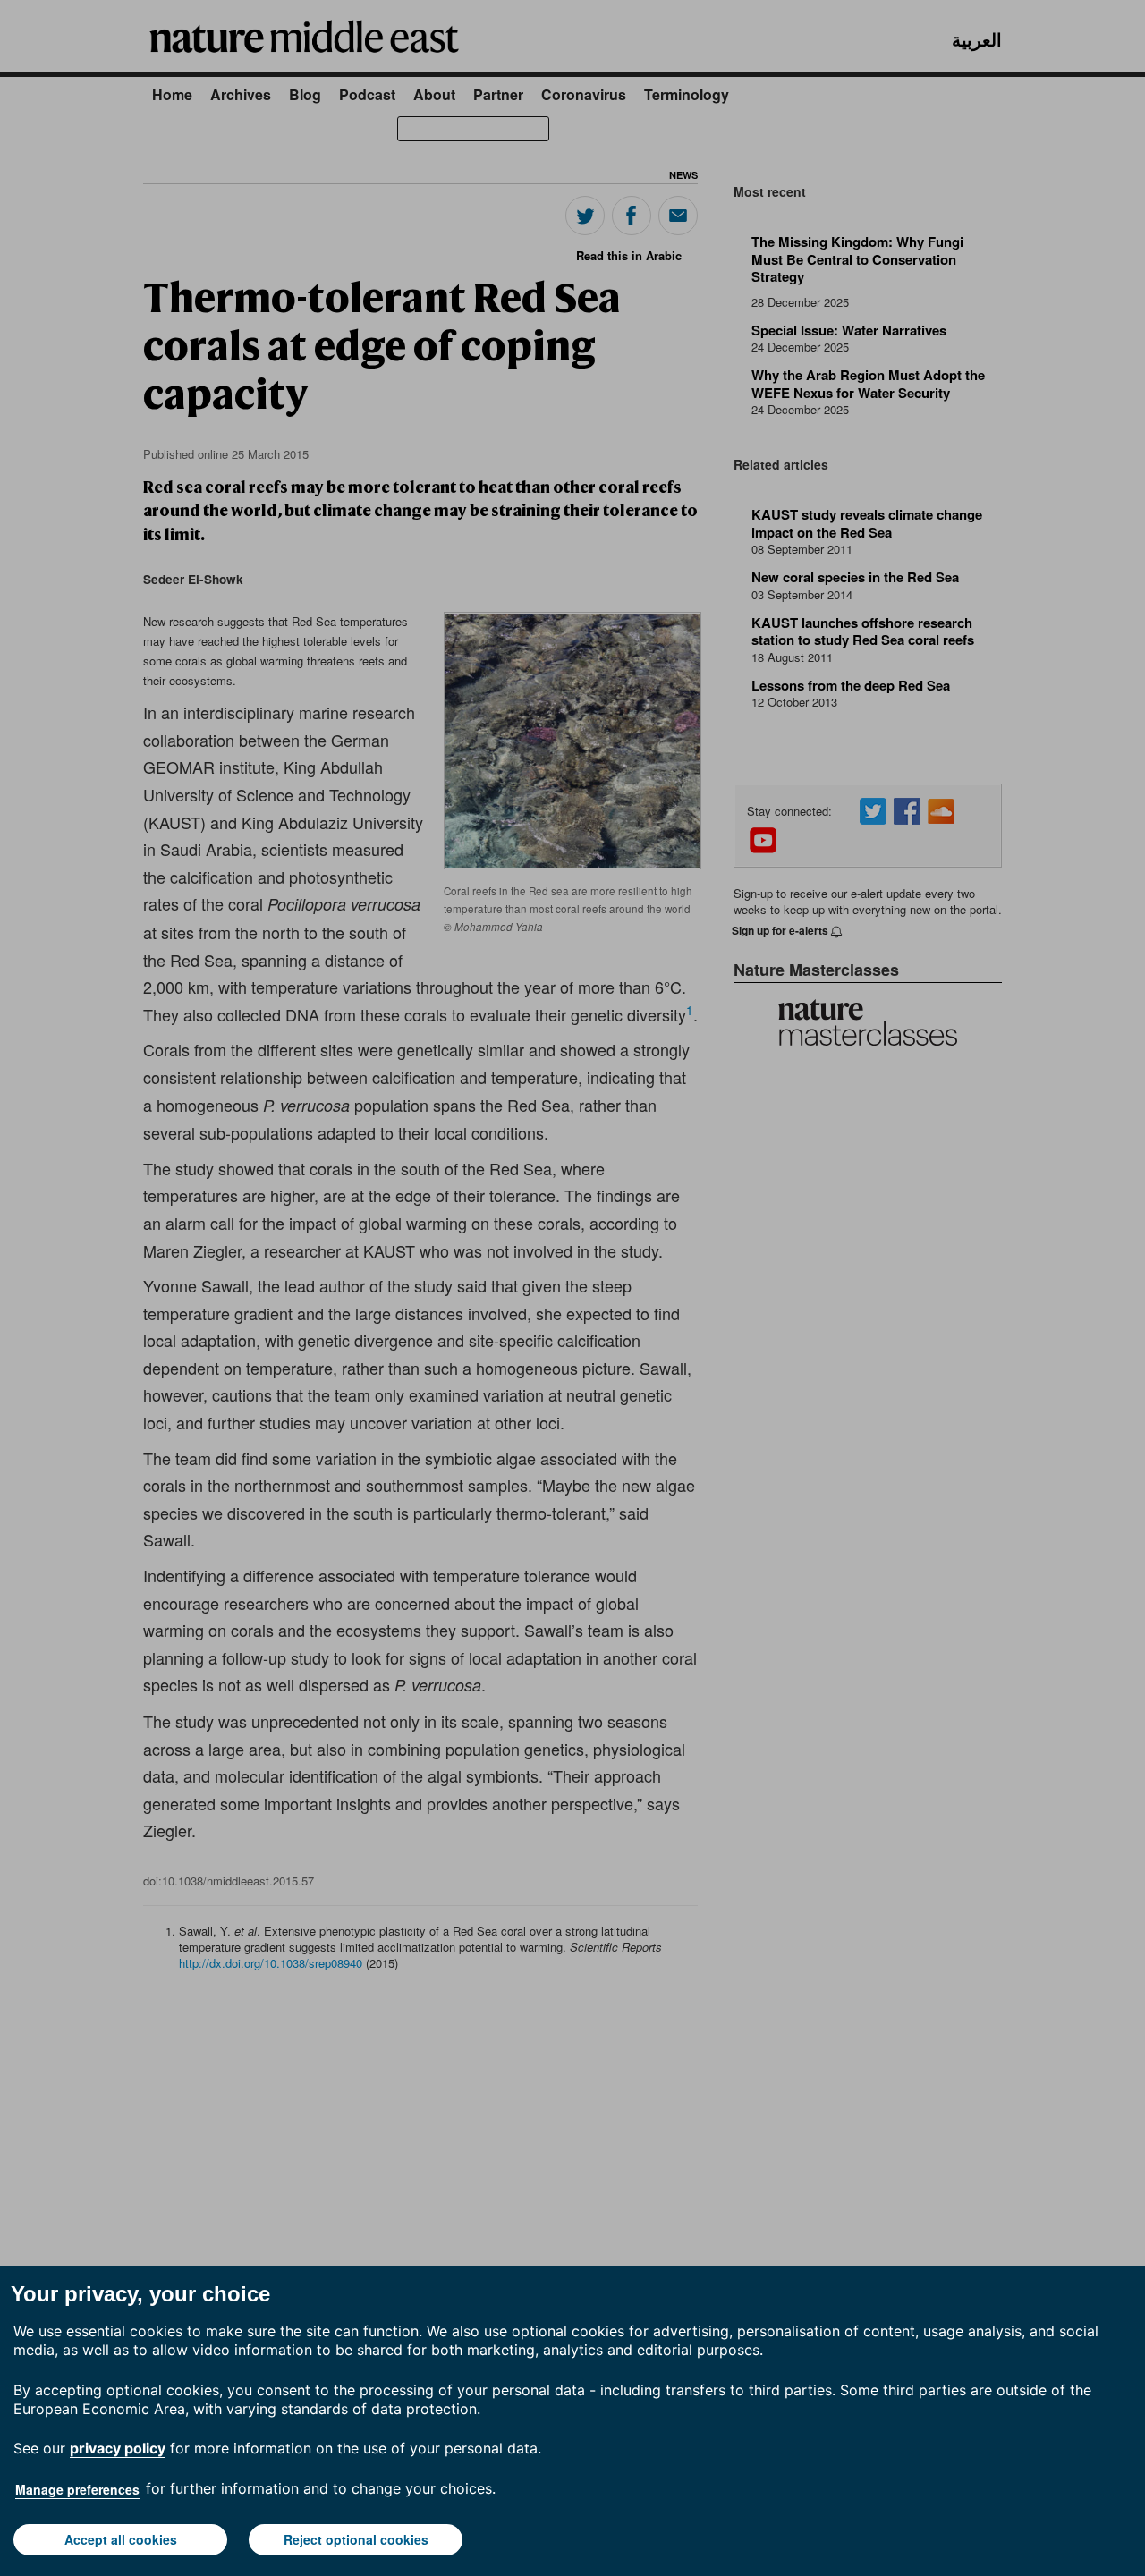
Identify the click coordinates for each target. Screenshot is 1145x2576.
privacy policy (118, 2448)
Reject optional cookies (356, 2539)
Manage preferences (77, 2489)
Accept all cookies (121, 2539)
